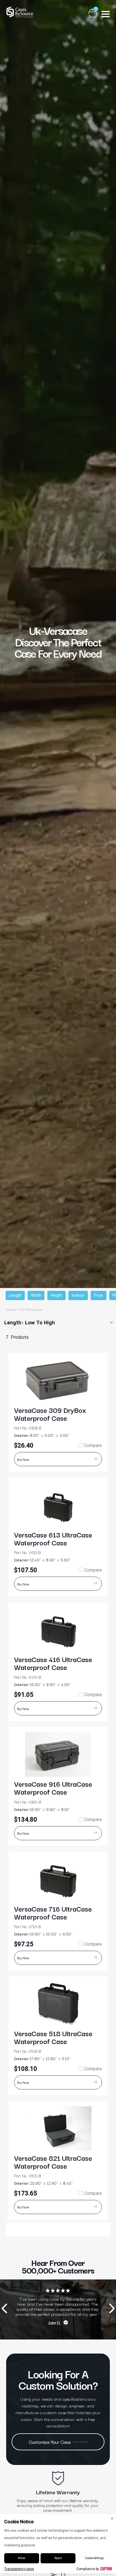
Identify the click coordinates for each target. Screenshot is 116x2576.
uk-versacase (31, 1310)
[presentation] (4, 2309)
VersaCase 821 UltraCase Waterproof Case (53, 2162)
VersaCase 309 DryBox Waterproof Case (50, 1414)
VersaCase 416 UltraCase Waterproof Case (53, 1663)
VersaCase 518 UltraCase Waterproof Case (53, 2037)
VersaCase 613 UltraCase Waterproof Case (53, 1538)
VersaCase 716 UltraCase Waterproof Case (53, 1912)
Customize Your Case (50, 2442)
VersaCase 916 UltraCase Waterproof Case (53, 1788)
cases (11, 1310)
